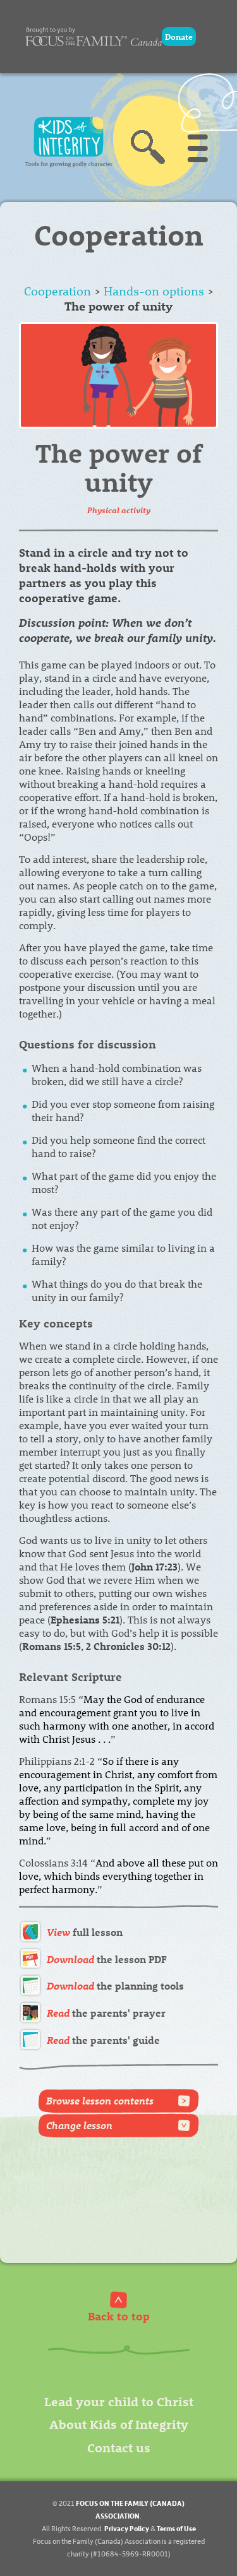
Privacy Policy (127, 2528)
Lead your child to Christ (119, 2401)
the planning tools (115, 1985)
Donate (179, 36)
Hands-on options (154, 291)
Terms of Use (176, 2528)
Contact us (119, 2447)
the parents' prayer (106, 2013)
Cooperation (58, 291)
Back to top (119, 2316)
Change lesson (79, 2125)
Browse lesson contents (100, 2100)
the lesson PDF (107, 1959)
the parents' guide (103, 2040)
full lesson (85, 1932)
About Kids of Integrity (119, 2424)
